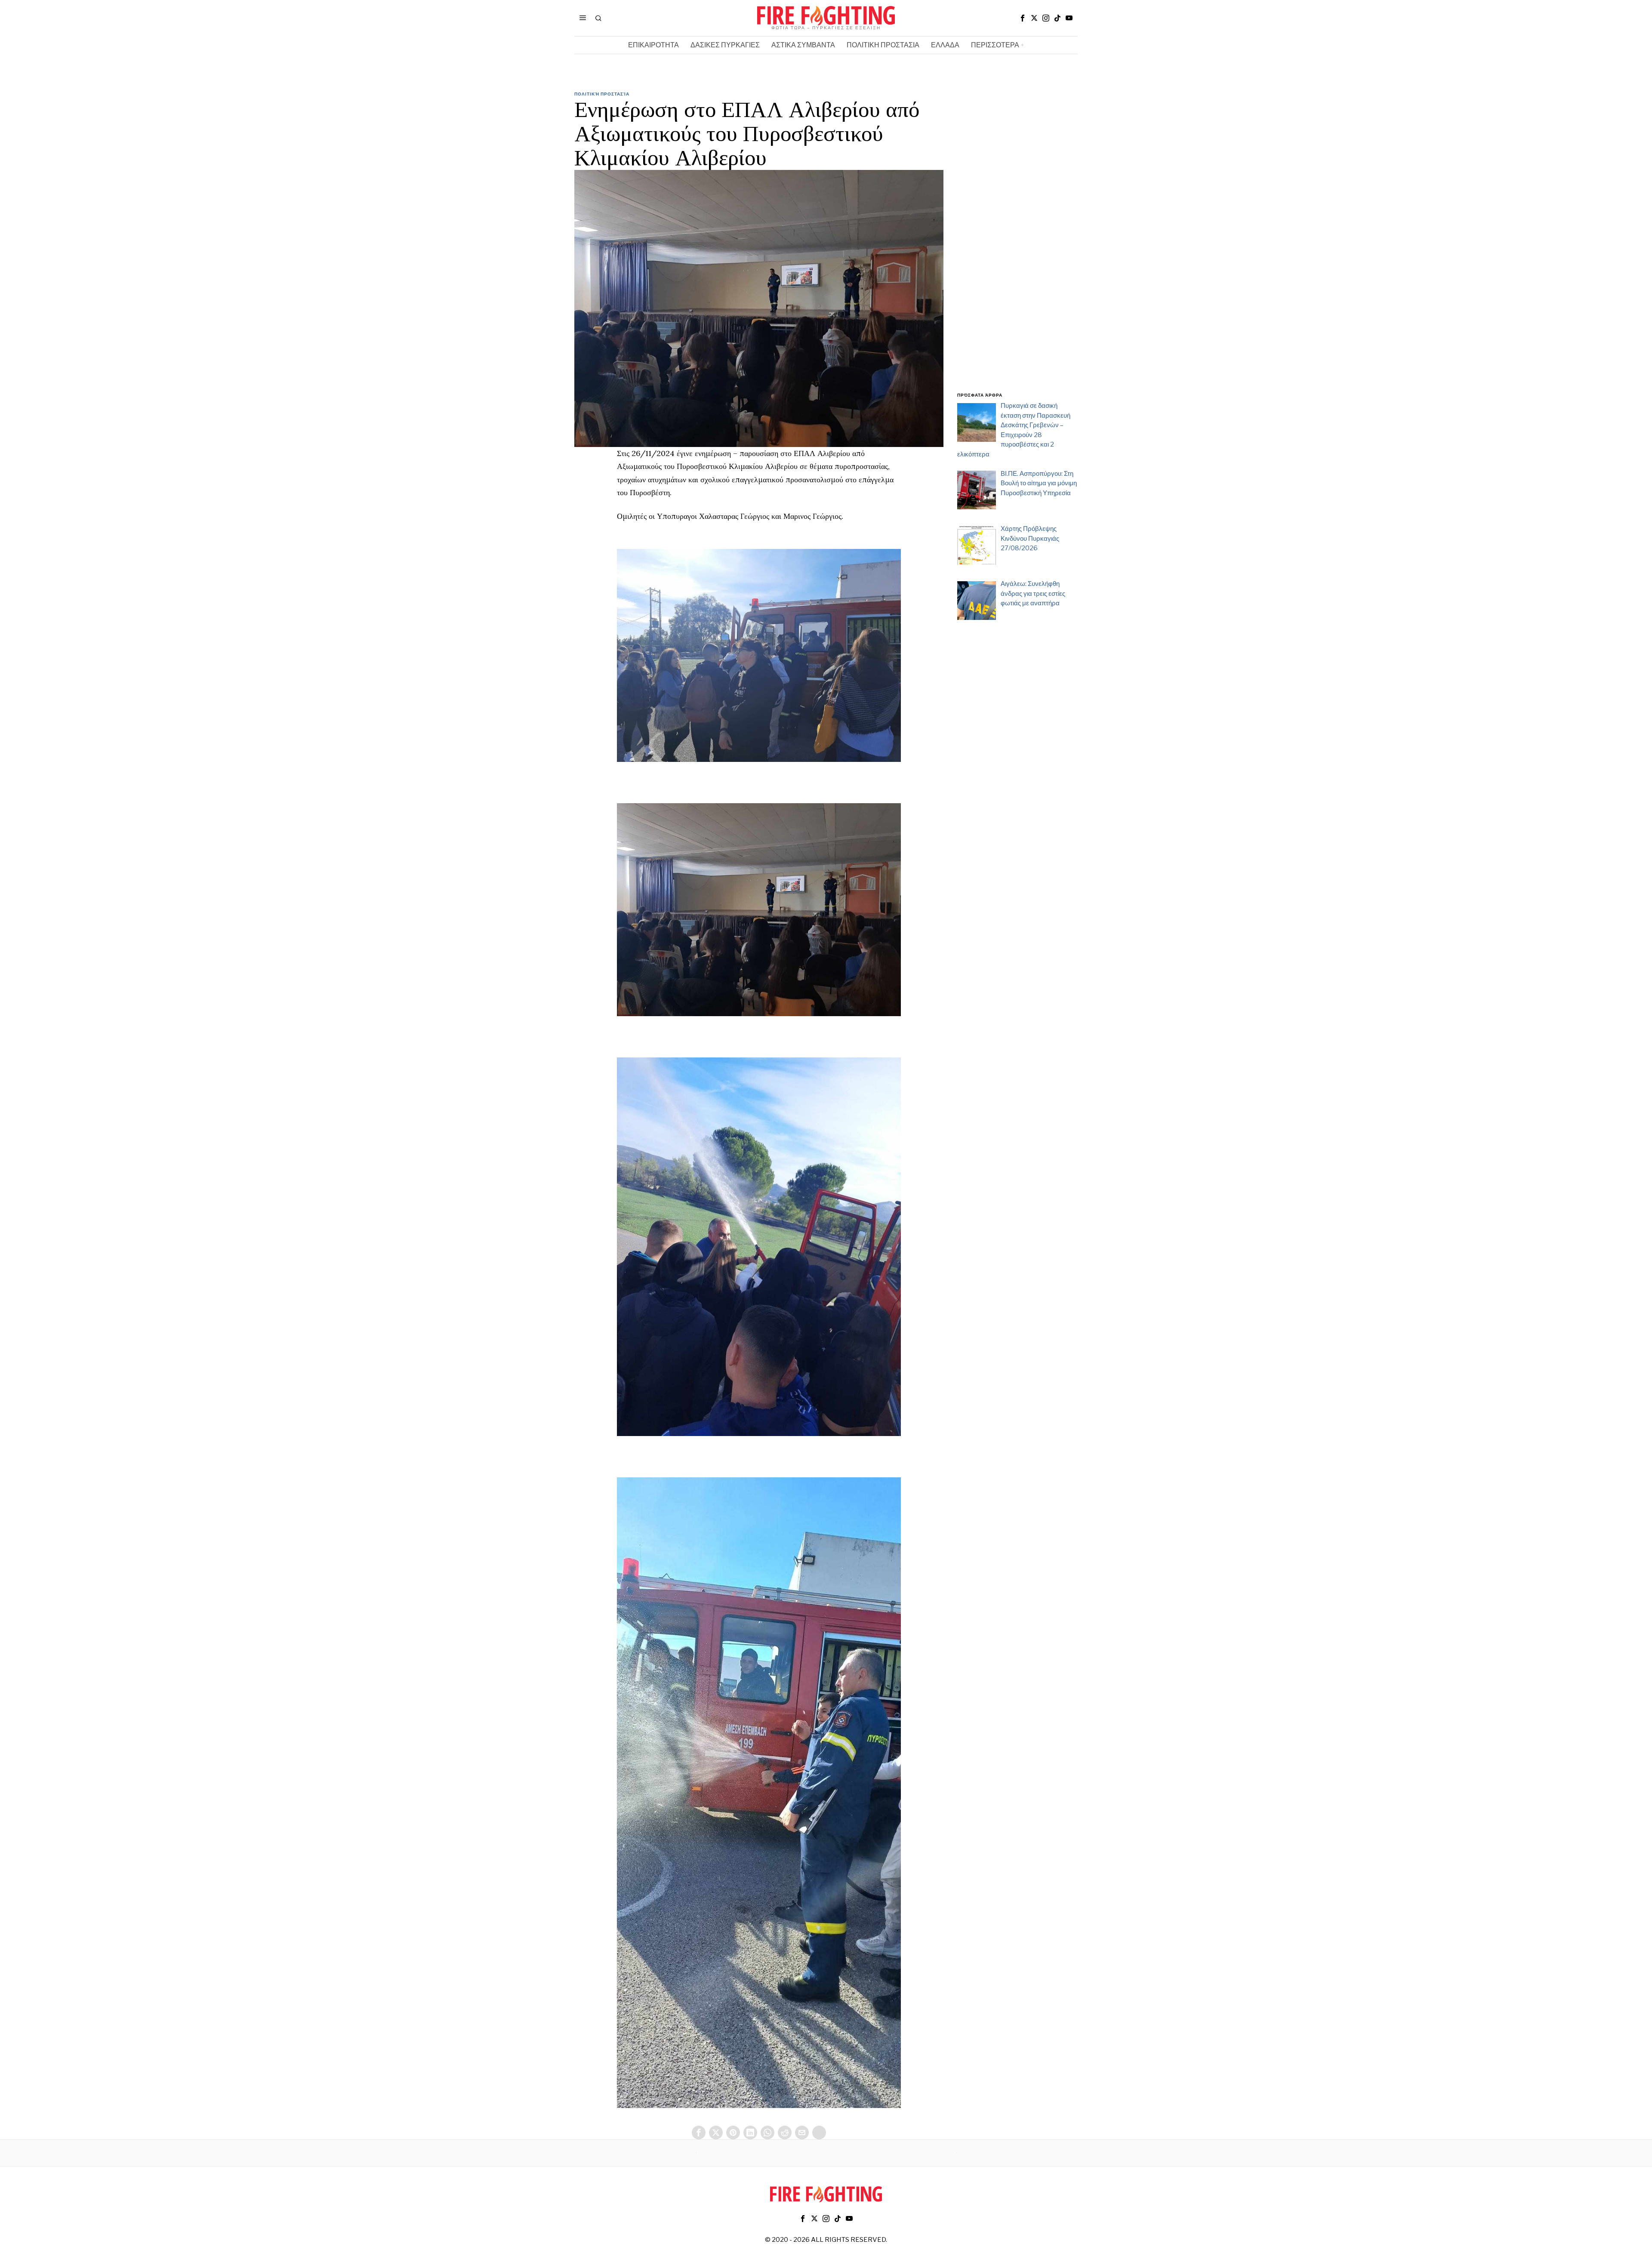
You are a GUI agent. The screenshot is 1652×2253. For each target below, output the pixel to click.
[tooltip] (1023, 18)
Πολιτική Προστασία (602, 94)
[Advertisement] (1017, 247)
